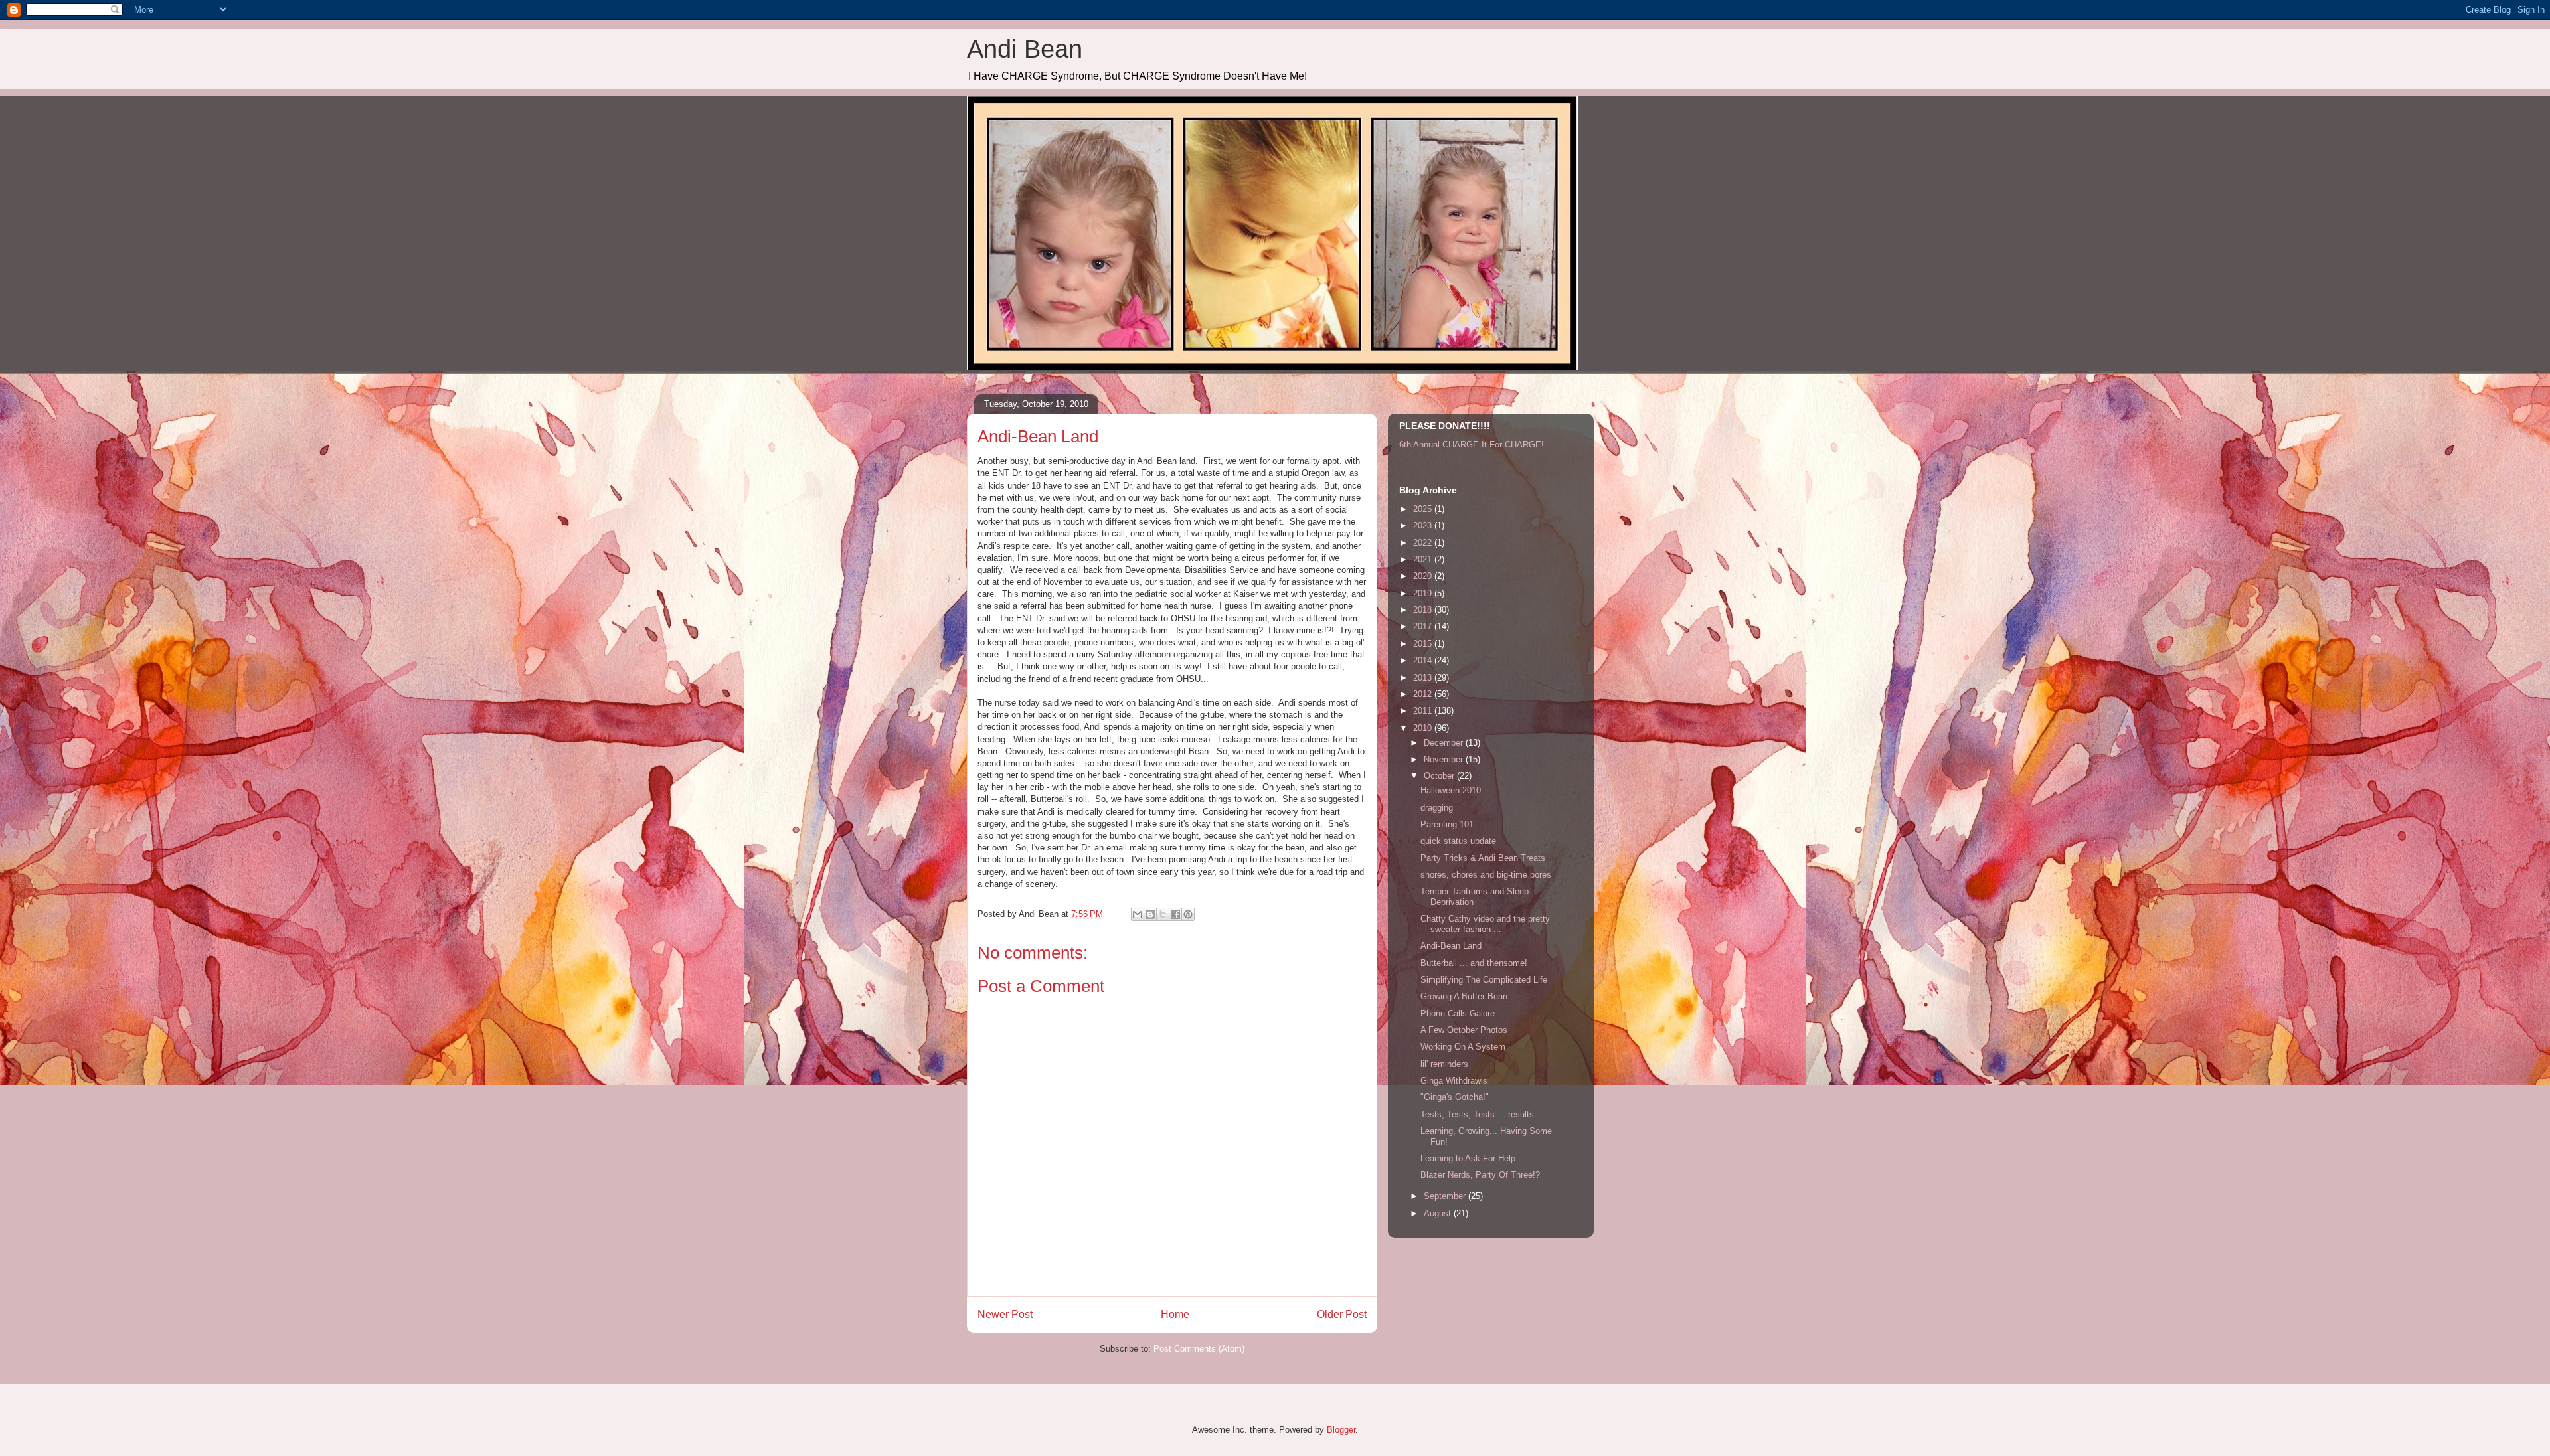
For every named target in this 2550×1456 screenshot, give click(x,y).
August (1439, 1213)
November (1445, 759)
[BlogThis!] (1150, 914)
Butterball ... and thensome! (1474, 963)
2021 (1424, 559)
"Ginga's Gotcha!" (1455, 1097)
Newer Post (1005, 1314)
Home (1175, 1314)
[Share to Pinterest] (1188, 914)
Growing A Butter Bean (1464, 996)
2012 (1424, 694)
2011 (1424, 711)
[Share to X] (1163, 914)
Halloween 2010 (1451, 790)
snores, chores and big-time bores (1486, 875)
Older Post (1342, 1314)
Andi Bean (1025, 49)
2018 (1424, 610)
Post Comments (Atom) (1199, 1349)
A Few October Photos (1464, 1030)
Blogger (1341, 1430)
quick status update (1458, 841)
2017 (1424, 626)
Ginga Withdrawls (1454, 1081)
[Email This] (1138, 914)
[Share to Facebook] (1175, 914)
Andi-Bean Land (1451, 946)
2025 (1424, 509)
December (1445, 743)
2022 (1424, 543)
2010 (1424, 728)
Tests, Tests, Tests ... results (1477, 1114)
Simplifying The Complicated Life (1484, 980)
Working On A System (1463, 1047)
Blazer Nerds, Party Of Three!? (1480, 1175)
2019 (1424, 593)
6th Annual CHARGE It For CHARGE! (1472, 445)
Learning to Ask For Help (1468, 1158)
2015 (1424, 644)
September (1446, 1196)
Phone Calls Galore (1458, 1013)
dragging (1437, 808)
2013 (1424, 678)
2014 (1424, 660)
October (1440, 776)
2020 (1424, 576)
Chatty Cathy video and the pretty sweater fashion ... (1485, 924)
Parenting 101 (1447, 824)
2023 (1424, 526)
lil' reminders (1444, 1064)
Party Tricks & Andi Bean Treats (1483, 858)
